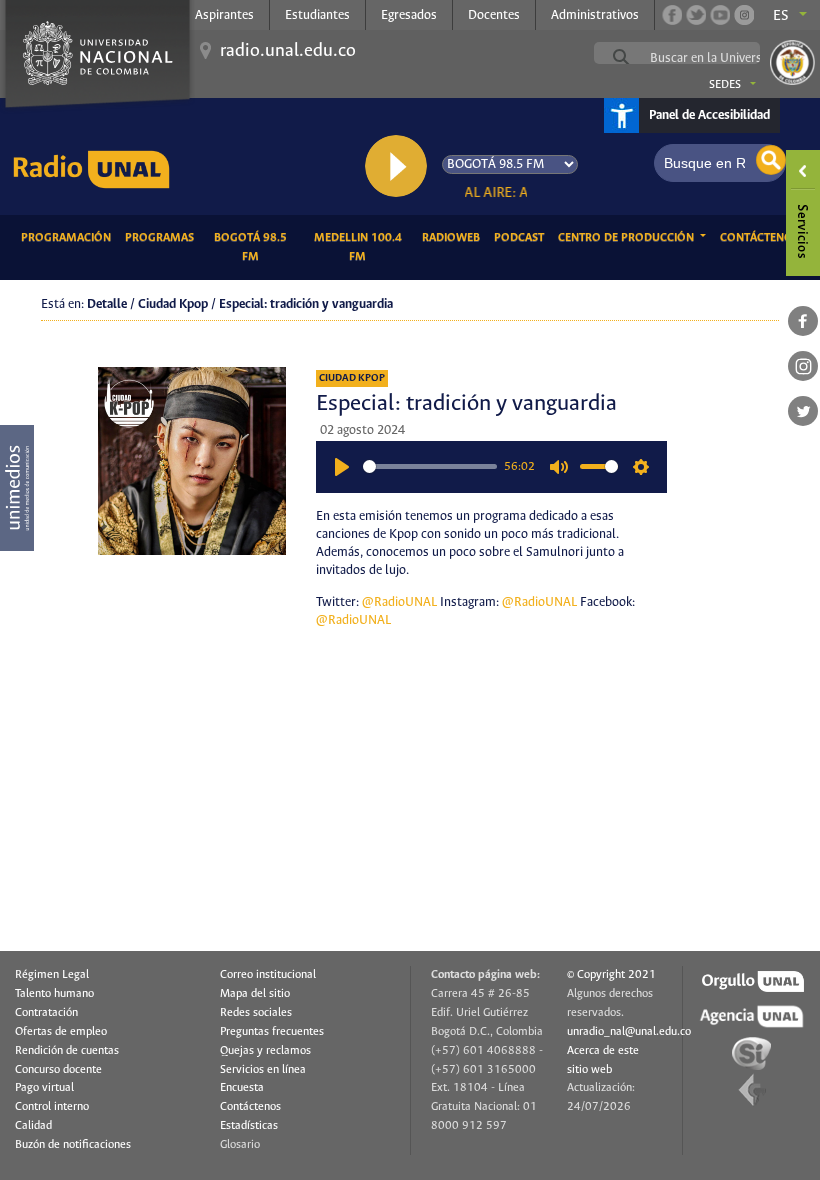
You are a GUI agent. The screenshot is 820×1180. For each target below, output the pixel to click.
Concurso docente (58, 1070)
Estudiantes (317, 15)
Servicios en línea (263, 1070)
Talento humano (54, 994)
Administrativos (595, 15)
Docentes (494, 15)
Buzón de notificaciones (73, 1145)
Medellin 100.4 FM (364, 247)
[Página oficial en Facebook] (672, 15)
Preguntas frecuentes (272, 1032)
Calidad (33, 1126)
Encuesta (242, 1088)
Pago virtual (44, 1088)
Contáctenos (763, 237)
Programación (69, 237)
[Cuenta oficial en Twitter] (696, 15)
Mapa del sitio (255, 994)
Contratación (46, 1013)
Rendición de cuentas (67, 1051)
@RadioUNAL (399, 602)
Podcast (522, 237)
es (781, 16)
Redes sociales (256, 1013)
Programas (163, 237)
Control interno (52, 1107)
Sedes (725, 85)
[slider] (430, 466)
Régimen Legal (52, 975)
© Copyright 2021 (611, 975)
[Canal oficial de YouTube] (720, 15)
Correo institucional (268, 975)
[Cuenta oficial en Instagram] (744, 15)
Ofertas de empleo (61, 1032)
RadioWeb (454, 237)
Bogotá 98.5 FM (257, 247)
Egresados (409, 15)
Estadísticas (249, 1126)
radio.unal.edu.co (288, 51)
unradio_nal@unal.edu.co (629, 1032)
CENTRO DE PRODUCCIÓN (627, 238)
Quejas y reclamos (265, 1051)
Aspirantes (224, 15)
